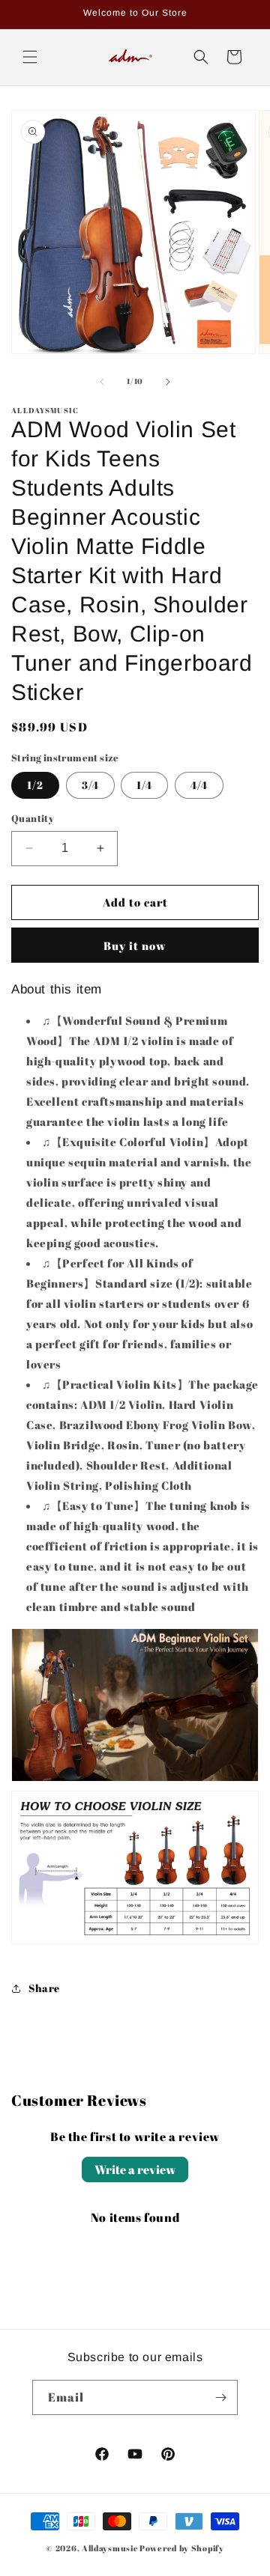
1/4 (144, 785)
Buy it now (135, 946)
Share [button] (44, 1988)
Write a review (135, 2169)
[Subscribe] (220, 2397)
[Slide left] (102, 382)
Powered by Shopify (182, 2548)
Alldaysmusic (109, 2548)
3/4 (90, 785)
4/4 (199, 785)
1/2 (35, 785)
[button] (30, 57)
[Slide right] (168, 382)
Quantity (33, 818)
